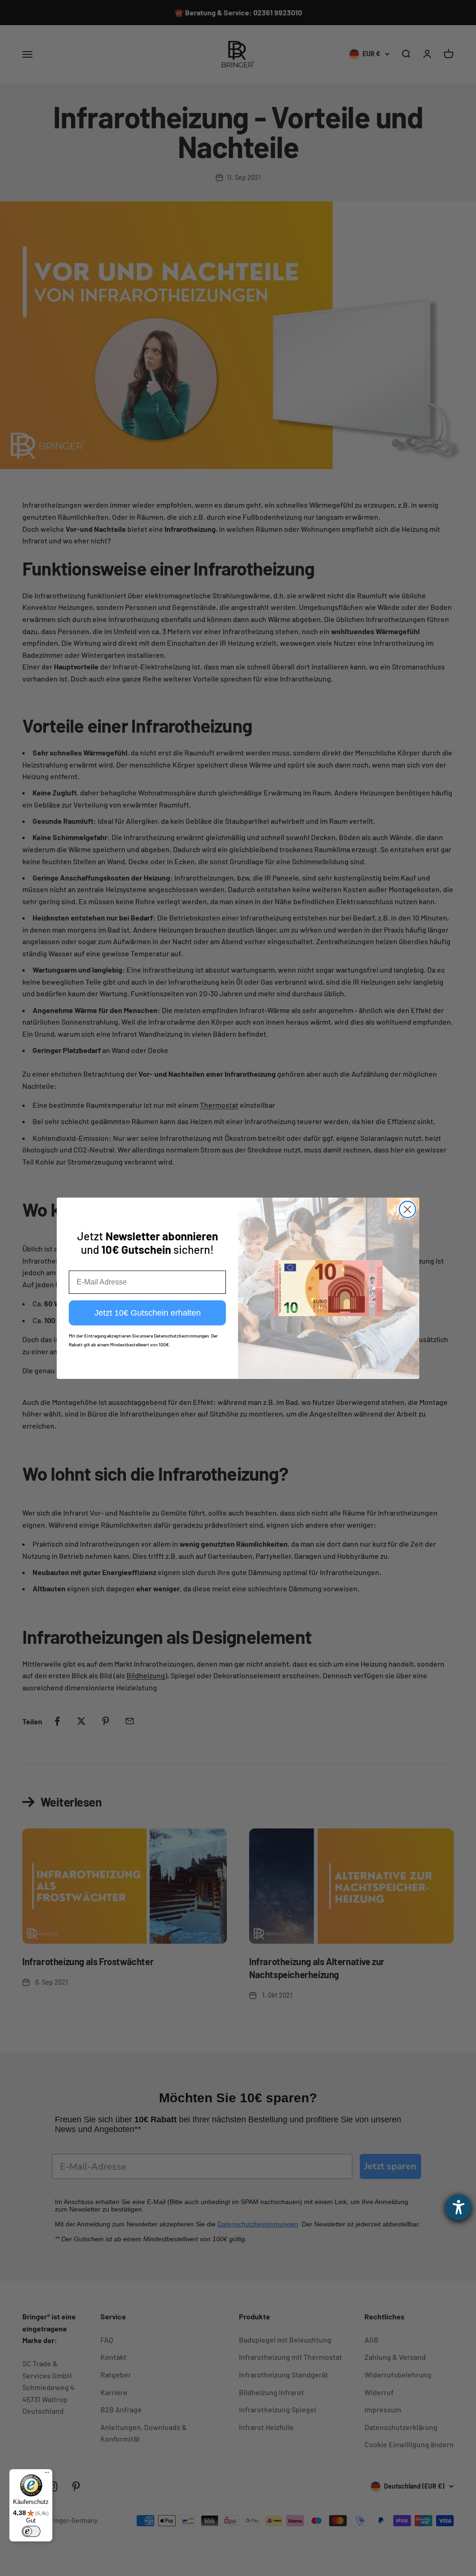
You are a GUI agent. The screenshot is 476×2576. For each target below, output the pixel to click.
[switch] (31, 2531)
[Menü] (47, 2475)
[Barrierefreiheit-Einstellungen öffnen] (458, 2207)
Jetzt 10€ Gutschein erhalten (148, 1313)
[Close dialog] (407, 1209)
